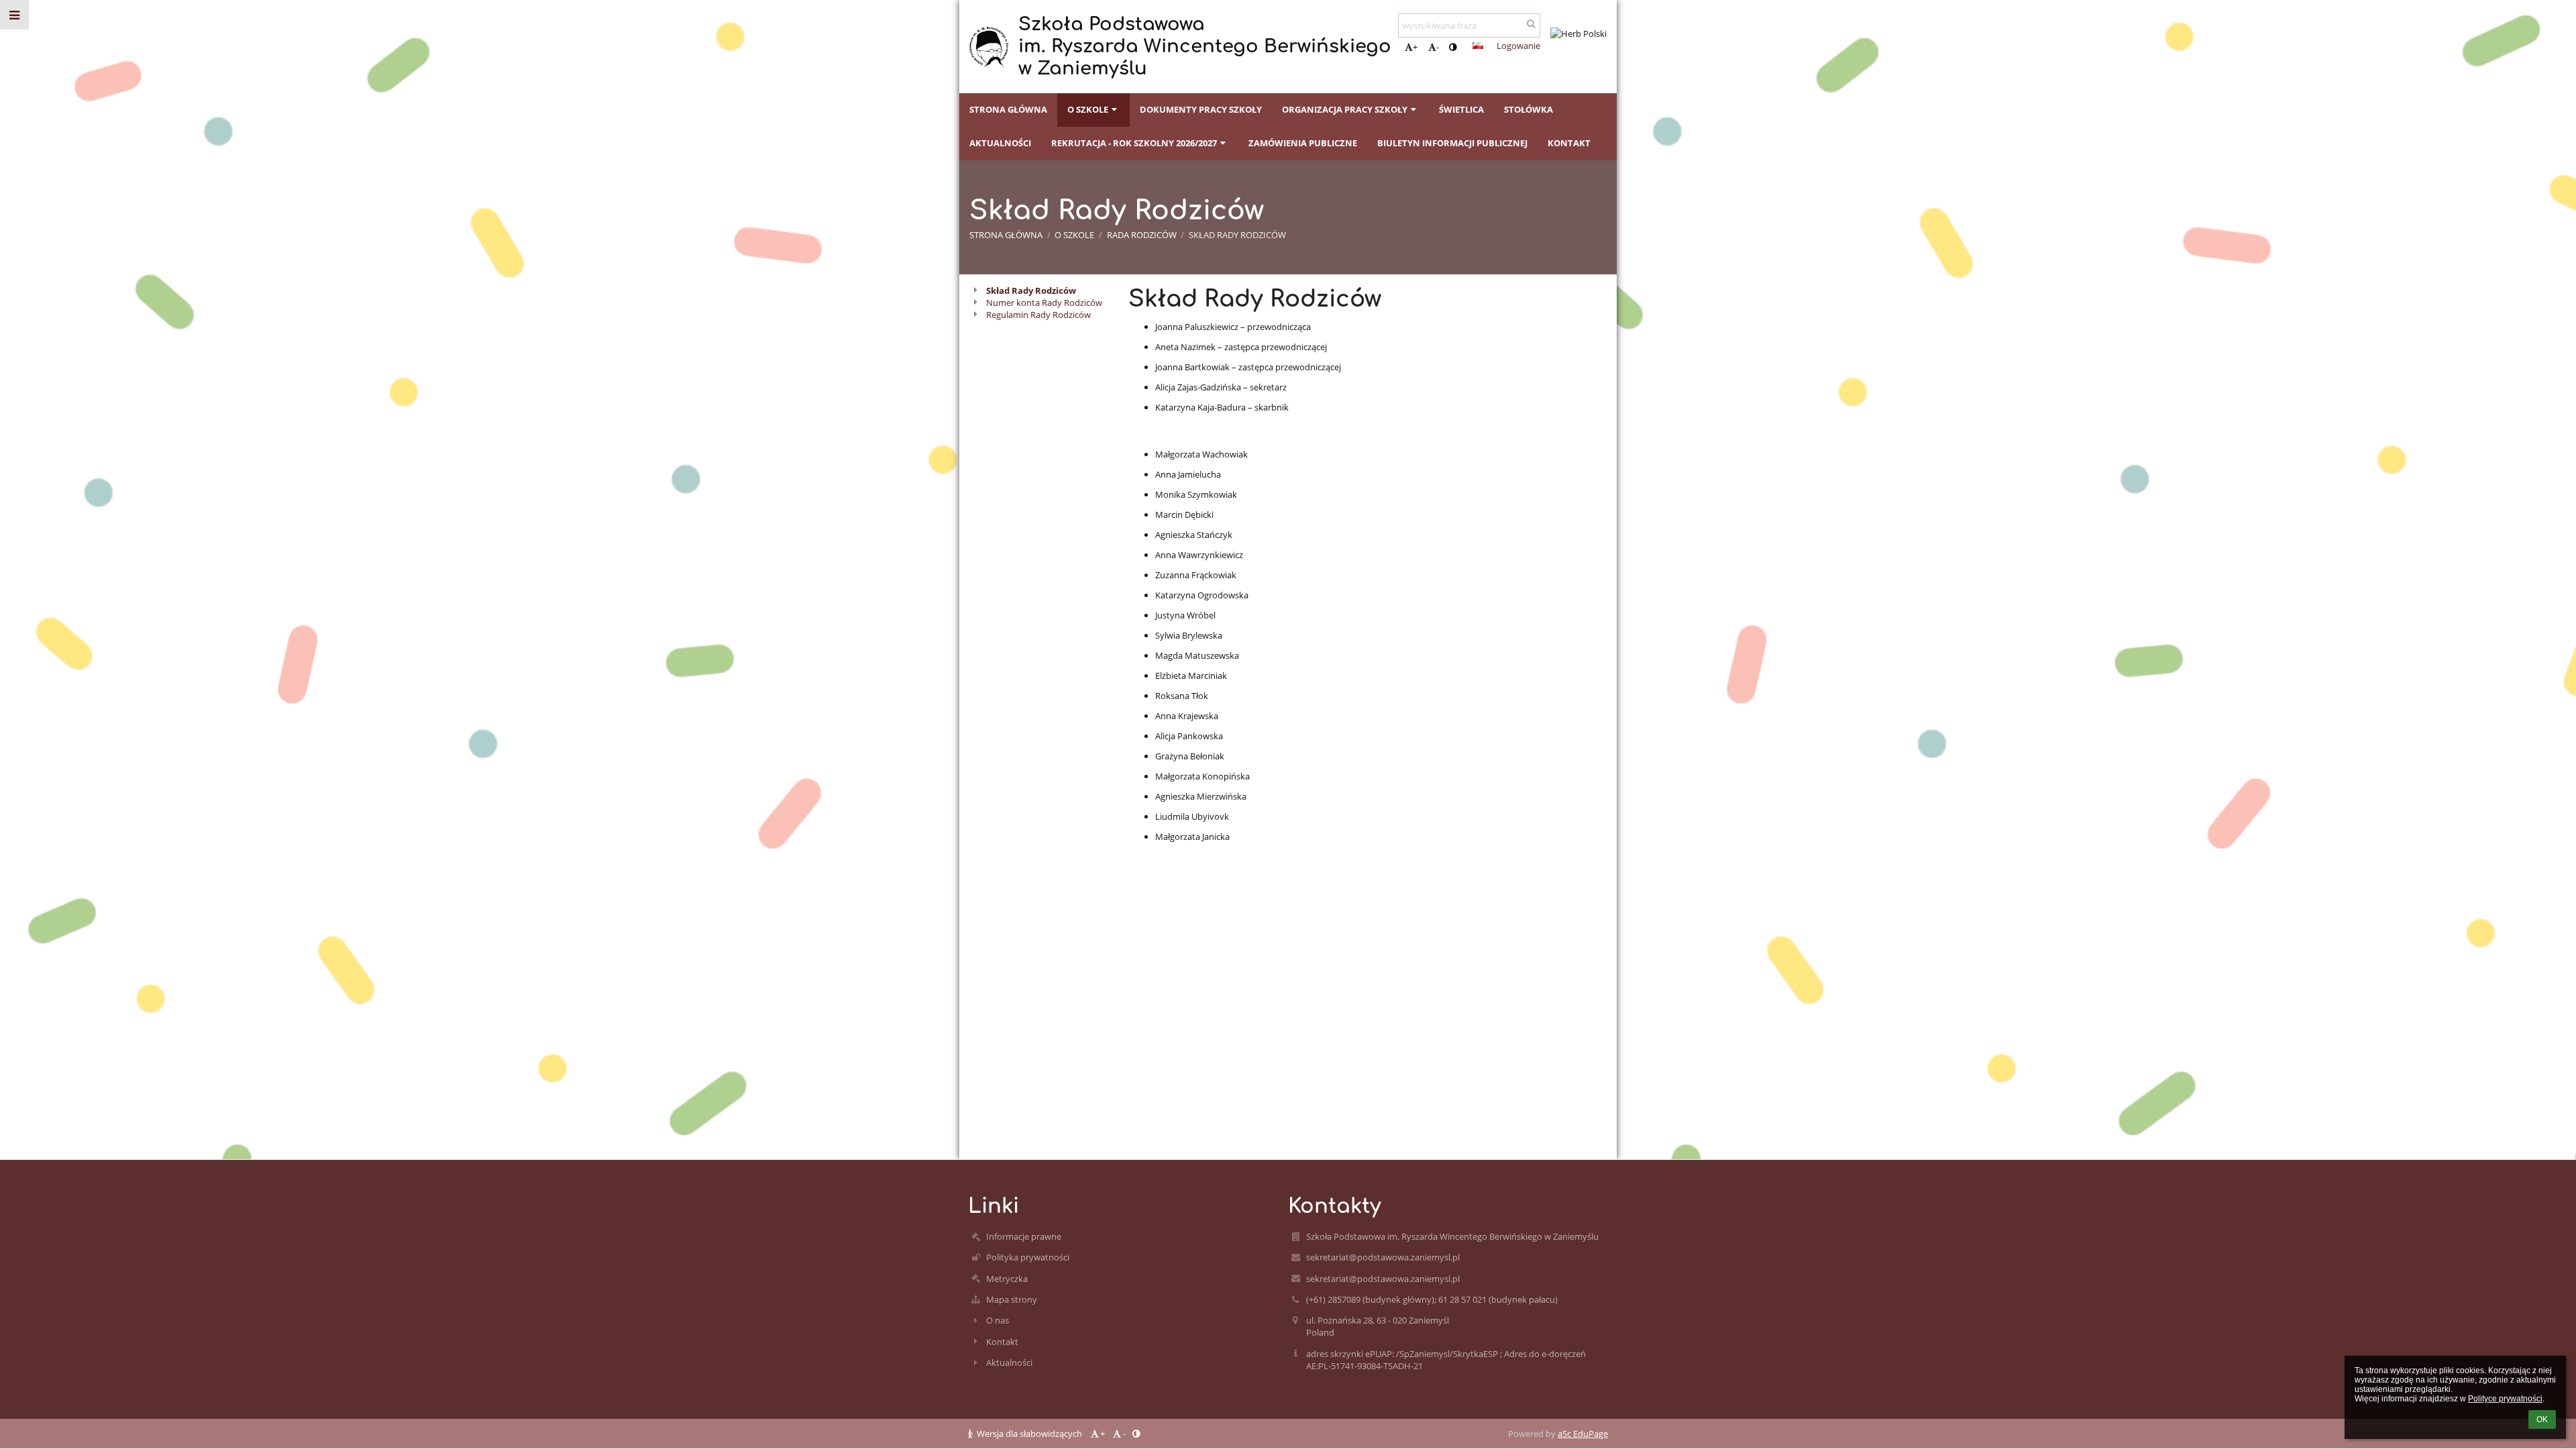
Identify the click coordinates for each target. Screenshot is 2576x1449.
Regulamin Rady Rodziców (1038, 315)
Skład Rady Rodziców (1237, 235)
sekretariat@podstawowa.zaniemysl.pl (1383, 1257)
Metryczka (1007, 1279)
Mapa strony (1012, 1299)
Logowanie (1518, 46)
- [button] (1438, 47)
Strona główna (1006, 235)
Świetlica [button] (1461, 109)
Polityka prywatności (1028, 1257)
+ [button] (1415, 47)
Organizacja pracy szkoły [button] (1345, 109)
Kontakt (1002, 1342)
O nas (998, 1320)
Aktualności (1009, 1362)
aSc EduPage (1583, 1434)
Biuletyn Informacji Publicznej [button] (1452, 143)
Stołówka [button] (1528, 109)
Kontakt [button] (1569, 143)
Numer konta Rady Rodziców (1044, 303)
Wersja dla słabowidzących (1029, 1434)
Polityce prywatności (2505, 1399)
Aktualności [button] (1000, 143)
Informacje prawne (1024, 1236)
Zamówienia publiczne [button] (1303, 143)
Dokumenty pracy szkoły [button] (1201, 109)
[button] (1453, 47)
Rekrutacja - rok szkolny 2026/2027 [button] (1134, 143)
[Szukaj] (1531, 23)
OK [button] (2542, 1419)
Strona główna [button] (1008, 109)
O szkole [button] (1088, 109)
